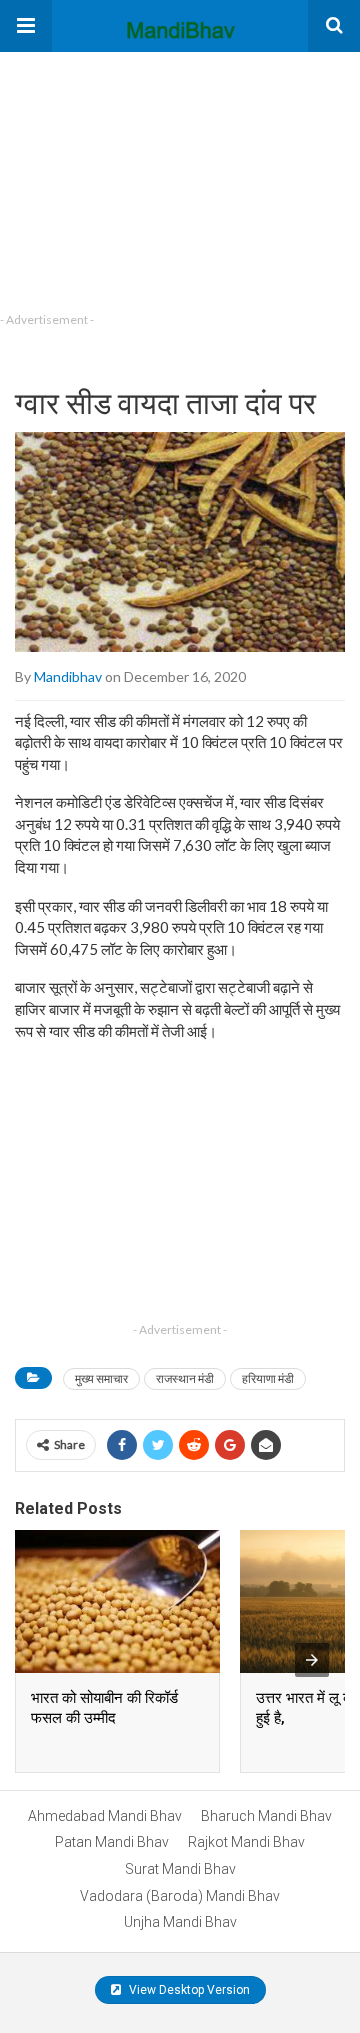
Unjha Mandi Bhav (180, 1922)
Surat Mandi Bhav (180, 1869)
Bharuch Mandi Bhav (266, 1816)
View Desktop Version (188, 1990)
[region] (150, 177)
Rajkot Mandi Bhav (246, 1842)
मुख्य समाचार (101, 1378)
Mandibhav (68, 676)
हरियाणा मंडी (268, 1378)
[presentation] (312, 1660)
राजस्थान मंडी (185, 1378)
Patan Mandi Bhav (112, 1842)
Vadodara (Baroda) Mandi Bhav (180, 1896)
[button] (26, 26)
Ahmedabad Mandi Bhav (105, 1816)
